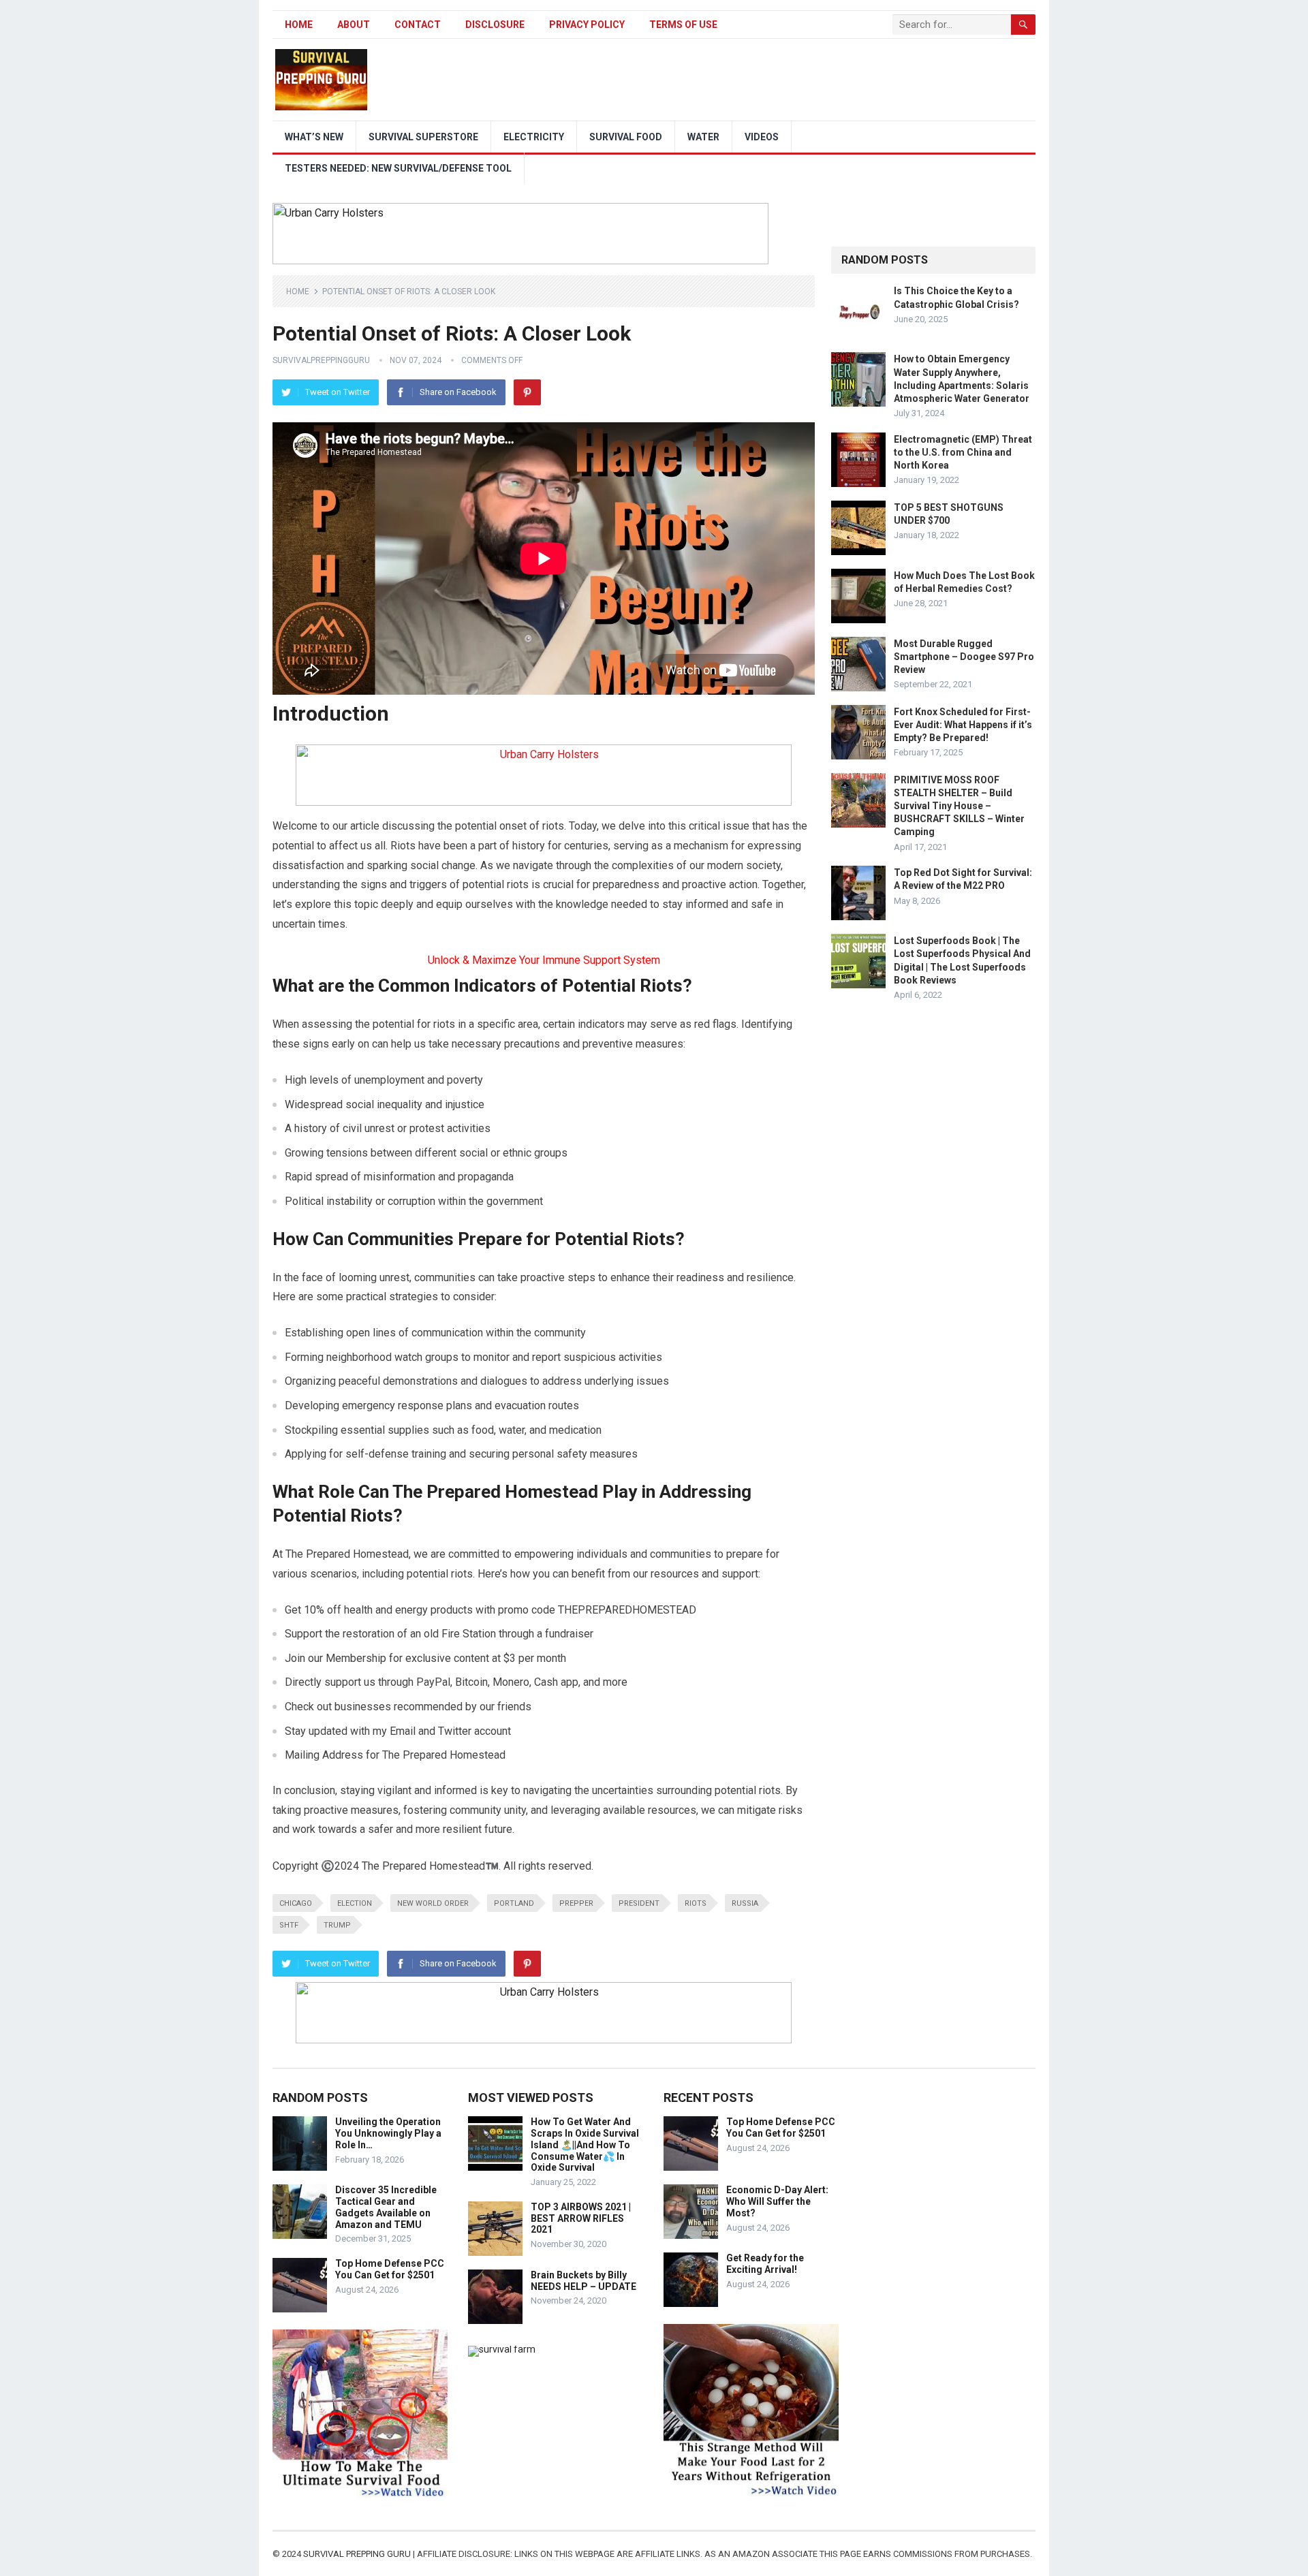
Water (703, 137)
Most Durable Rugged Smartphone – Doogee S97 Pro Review (964, 657)
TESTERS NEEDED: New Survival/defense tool (398, 168)
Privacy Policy (587, 25)
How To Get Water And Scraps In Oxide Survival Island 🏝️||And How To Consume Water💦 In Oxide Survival (585, 2145)
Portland (514, 1903)
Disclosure (495, 25)
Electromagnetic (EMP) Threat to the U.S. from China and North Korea (963, 452)
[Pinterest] (527, 392)
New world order (433, 1903)
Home (299, 25)
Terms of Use (683, 25)
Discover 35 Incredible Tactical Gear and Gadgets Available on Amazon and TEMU (386, 2207)
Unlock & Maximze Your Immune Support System (544, 960)
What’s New (314, 137)
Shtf (289, 1925)
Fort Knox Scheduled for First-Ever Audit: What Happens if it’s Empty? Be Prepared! (963, 725)
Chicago (296, 1903)
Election (355, 1903)
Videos (762, 137)
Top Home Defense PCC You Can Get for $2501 (390, 2269)
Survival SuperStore (423, 137)
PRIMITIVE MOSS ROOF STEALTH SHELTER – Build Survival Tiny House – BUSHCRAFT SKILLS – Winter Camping (959, 806)
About (354, 25)
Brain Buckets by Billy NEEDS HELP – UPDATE (583, 2281)
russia (745, 1903)
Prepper (576, 1903)
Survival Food (626, 137)
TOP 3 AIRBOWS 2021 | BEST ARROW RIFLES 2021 (581, 2218)
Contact (418, 25)
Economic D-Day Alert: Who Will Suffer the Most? (777, 2201)
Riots (696, 1903)
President (639, 1903)
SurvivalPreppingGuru (321, 360)
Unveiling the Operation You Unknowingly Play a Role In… (388, 2133)
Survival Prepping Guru (358, 2554)
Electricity (534, 137)
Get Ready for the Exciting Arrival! (765, 2264)
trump (337, 1925)
